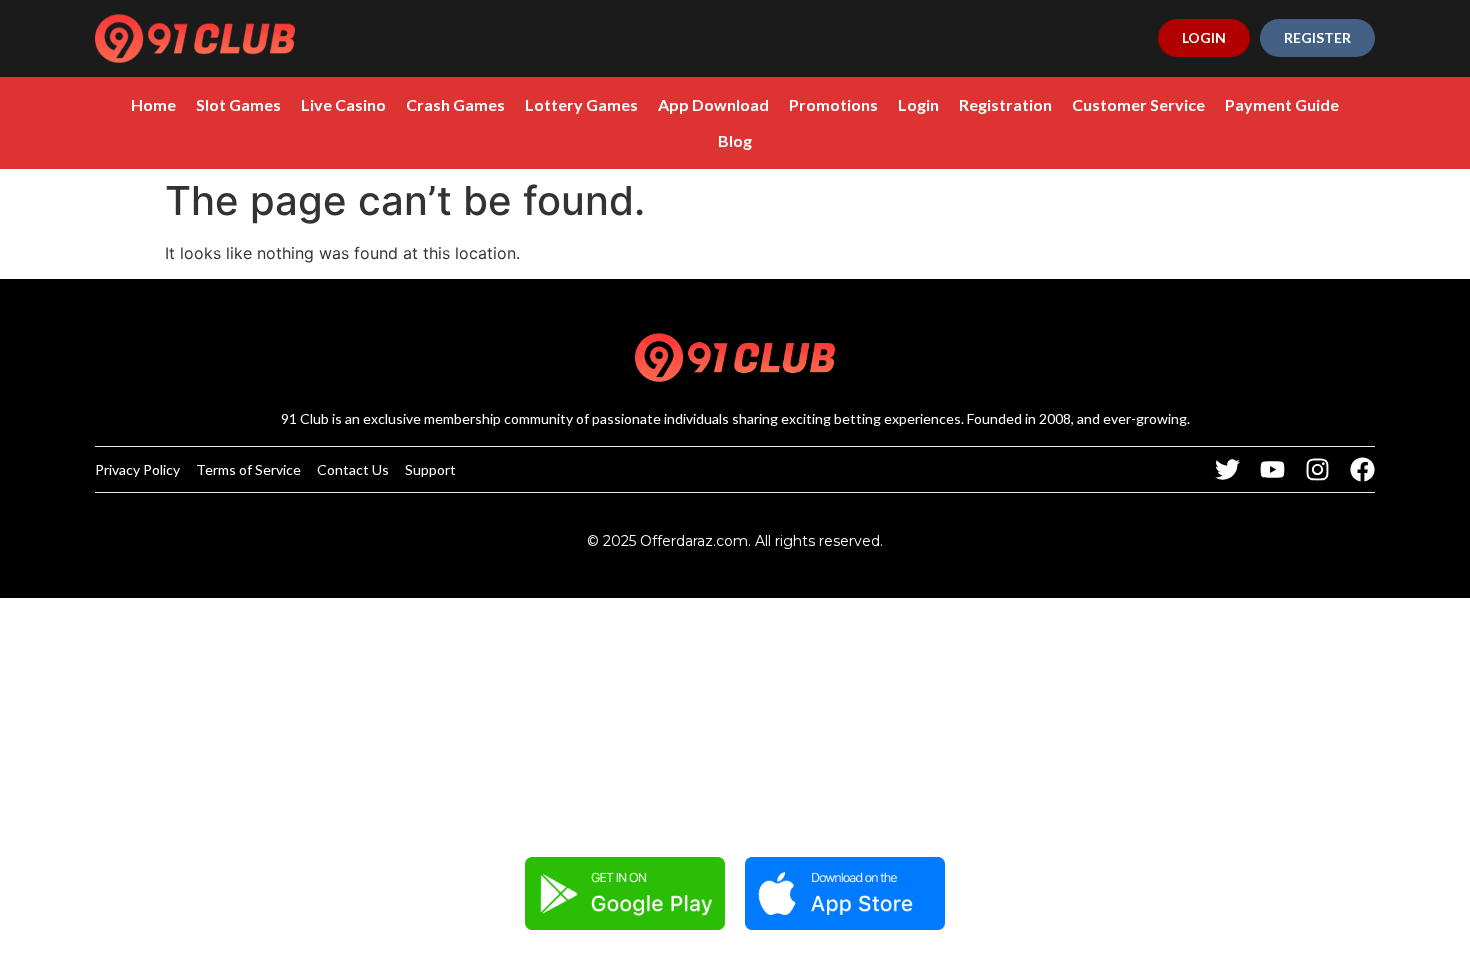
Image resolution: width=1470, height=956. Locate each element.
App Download (713, 104)
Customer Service (1138, 104)
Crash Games (455, 104)
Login (918, 104)
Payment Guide (1282, 104)
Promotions (833, 104)
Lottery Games (581, 104)
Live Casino (343, 104)
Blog (735, 140)
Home (153, 104)
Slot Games (238, 104)
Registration (1005, 104)
